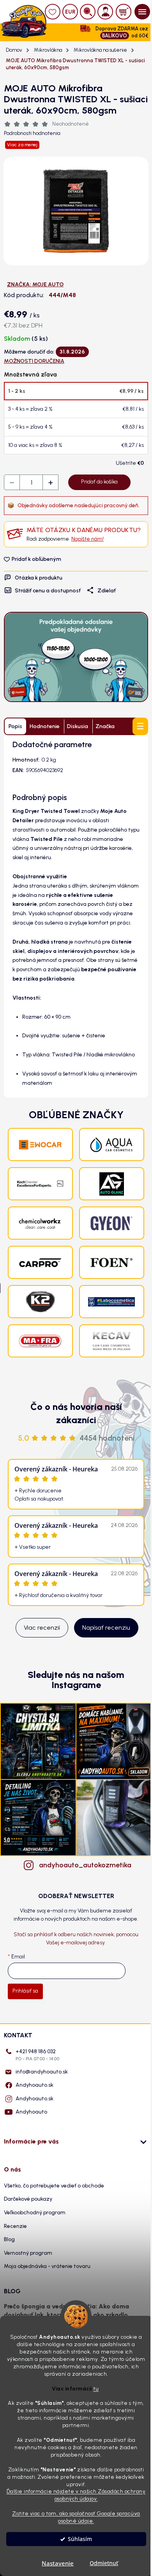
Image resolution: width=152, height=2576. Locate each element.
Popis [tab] (15, 726)
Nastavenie (58, 2563)
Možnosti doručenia (34, 361)
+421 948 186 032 (37, 2055)
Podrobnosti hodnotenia (32, 133)
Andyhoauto (31, 2112)
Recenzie (15, 2226)
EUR (70, 12)
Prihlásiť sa (25, 1991)
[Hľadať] (88, 12)
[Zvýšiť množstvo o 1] (50, 483)
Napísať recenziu (106, 1628)
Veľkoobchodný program (35, 2213)
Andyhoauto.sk (34, 2085)
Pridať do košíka (99, 482)
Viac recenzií (42, 1628)
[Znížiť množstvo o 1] (12, 483)
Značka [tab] (105, 726)
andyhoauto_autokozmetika (84, 1865)
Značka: (35, 285)
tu (96, 2389)
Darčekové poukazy (28, 2199)
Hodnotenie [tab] (45, 726)
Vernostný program (28, 2253)
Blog (9, 2239)
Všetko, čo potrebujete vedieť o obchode (54, 2186)
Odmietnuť (104, 2563)
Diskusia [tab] (78, 726)
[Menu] (142, 12)
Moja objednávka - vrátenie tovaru (47, 2266)
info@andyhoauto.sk (42, 2072)
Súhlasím (80, 2539)
